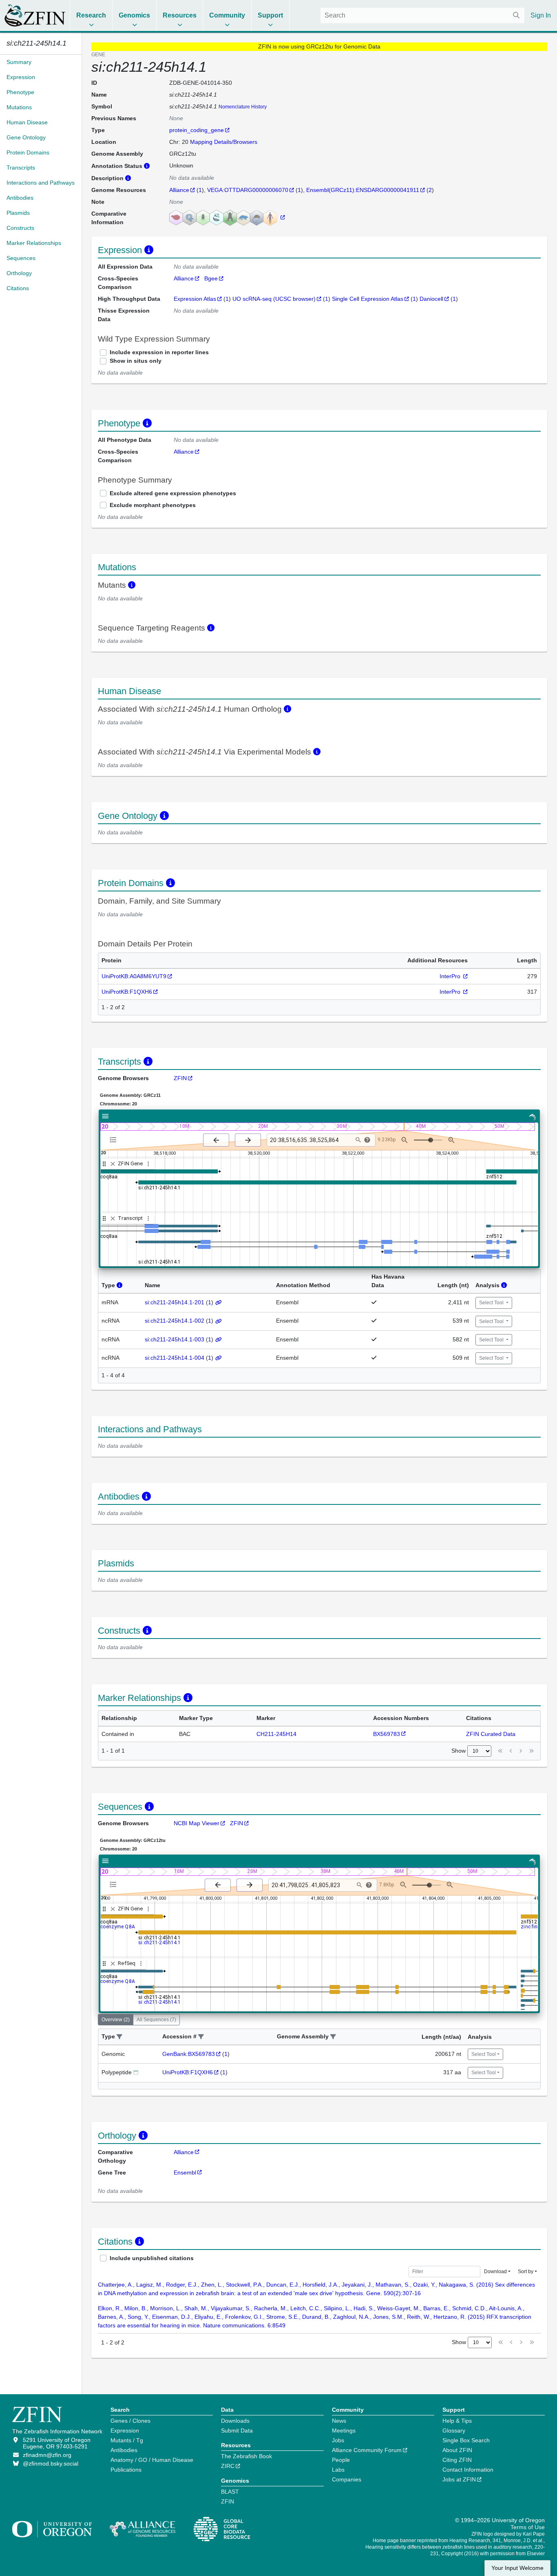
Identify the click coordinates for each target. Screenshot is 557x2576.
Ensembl (185, 2172)
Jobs (338, 2440)
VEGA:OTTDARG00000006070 (248, 190)
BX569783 (387, 1734)
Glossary (454, 2430)
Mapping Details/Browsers (224, 142)
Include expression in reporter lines (159, 352)
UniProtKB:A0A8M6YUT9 (134, 976)
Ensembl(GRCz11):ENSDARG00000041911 (363, 190)
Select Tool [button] (492, 1303)
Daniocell (431, 299)
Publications (126, 2470)
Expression (125, 2430)
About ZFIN (457, 2450)
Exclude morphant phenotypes (153, 505)
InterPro (451, 976)
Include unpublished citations (152, 2258)
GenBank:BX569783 (189, 2054)
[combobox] (422, 15)
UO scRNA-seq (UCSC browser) (274, 299)
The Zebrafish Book (246, 2456)
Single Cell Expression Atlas (368, 299)
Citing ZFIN (457, 2460)
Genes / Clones (130, 2421)
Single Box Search (466, 2440)
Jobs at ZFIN (459, 2479)
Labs (338, 2470)
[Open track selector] (115, 1140)
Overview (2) (116, 2020)
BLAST (230, 2492)
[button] (119, 2037)
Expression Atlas (195, 299)
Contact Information (468, 2470)
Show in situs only (136, 361)
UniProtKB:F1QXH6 (127, 992)
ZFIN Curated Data (491, 1734)
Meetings (344, 2430)
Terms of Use (528, 2527)
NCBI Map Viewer (197, 1823)
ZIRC (228, 2466)
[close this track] (113, 1164)
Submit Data (237, 2430)
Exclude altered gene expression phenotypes (173, 493)
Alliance (179, 190)
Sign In (541, 15)
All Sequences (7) (156, 2020)
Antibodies (124, 2450)
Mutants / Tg (127, 2440)
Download (495, 2272)
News (339, 2421)
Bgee (211, 278)
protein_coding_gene (197, 130)
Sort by (526, 2272)
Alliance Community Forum (367, 2450)
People (341, 2460)
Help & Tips (457, 2421)
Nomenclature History (243, 107)
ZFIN (180, 1078)
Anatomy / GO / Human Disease (152, 2460)
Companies (347, 2479)
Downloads (235, 2421)
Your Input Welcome (517, 2568)
